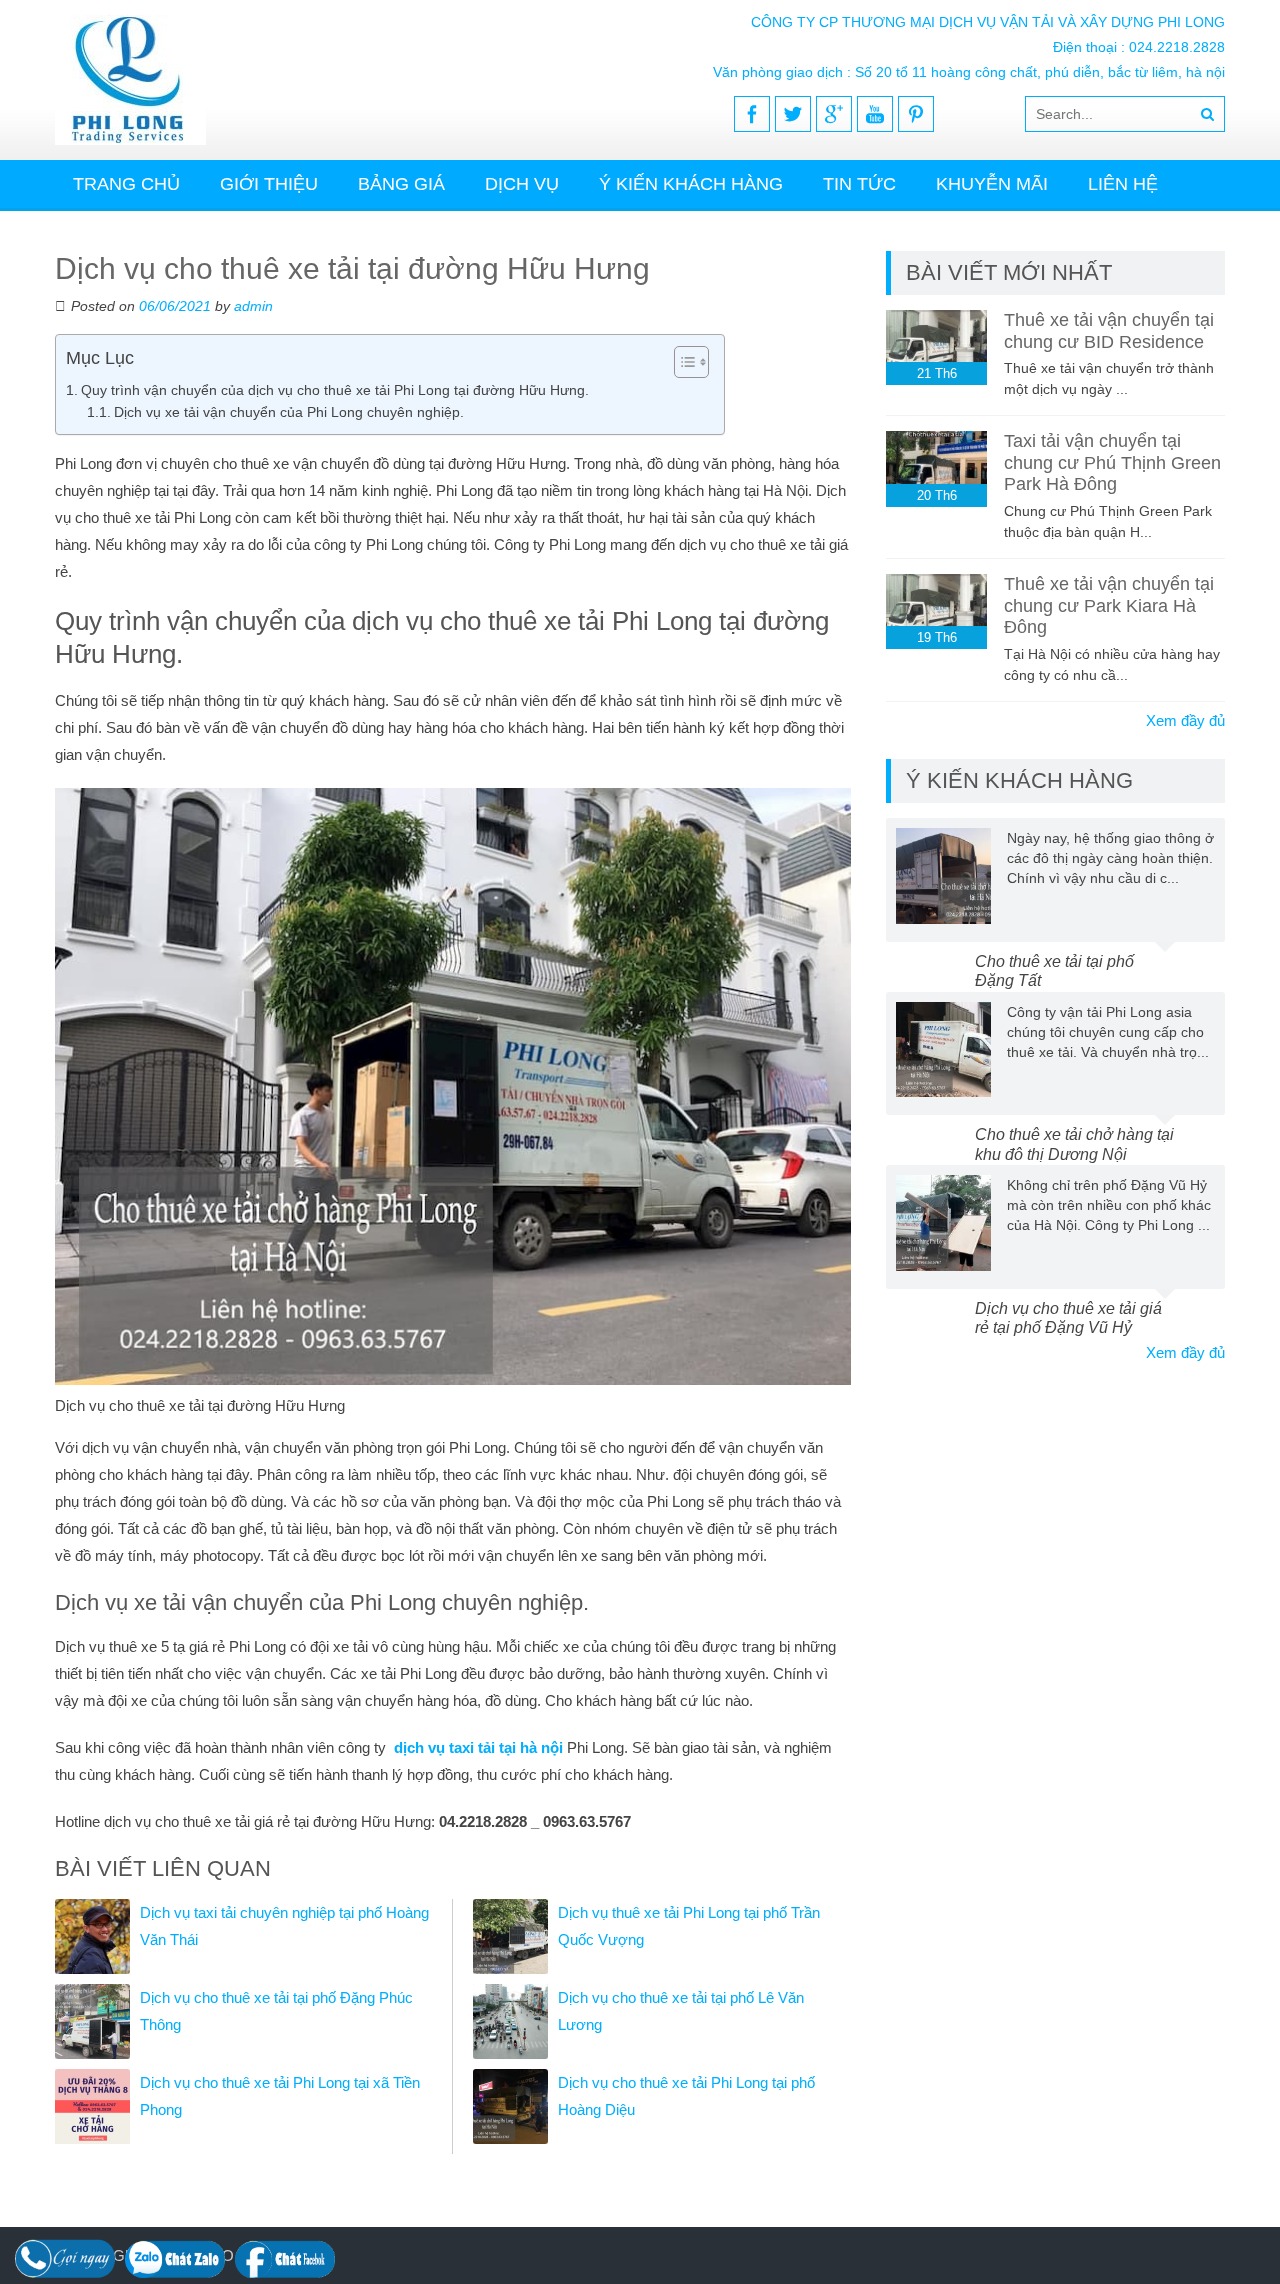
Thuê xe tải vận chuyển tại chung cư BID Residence (1109, 331)
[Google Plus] (834, 114)
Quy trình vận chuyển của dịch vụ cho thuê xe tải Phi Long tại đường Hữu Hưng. (335, 390)
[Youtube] (875, 114)
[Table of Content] (691, 362)
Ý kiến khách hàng (691, 184)
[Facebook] (752, 114)
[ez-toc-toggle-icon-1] (681, 362)
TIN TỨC (859, 184)
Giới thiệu (269, 184)
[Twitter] (793, 114)
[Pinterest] (916, 114)
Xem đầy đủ (1185, 720)
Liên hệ (1123, 184)
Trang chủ (126, 184)
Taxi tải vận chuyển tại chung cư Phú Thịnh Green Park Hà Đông (1112, 462)
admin (253, 306)
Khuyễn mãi (992, 184)
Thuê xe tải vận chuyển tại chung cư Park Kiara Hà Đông (1109, 605)
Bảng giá (401, 184)
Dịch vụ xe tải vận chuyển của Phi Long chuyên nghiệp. (289, 412)
